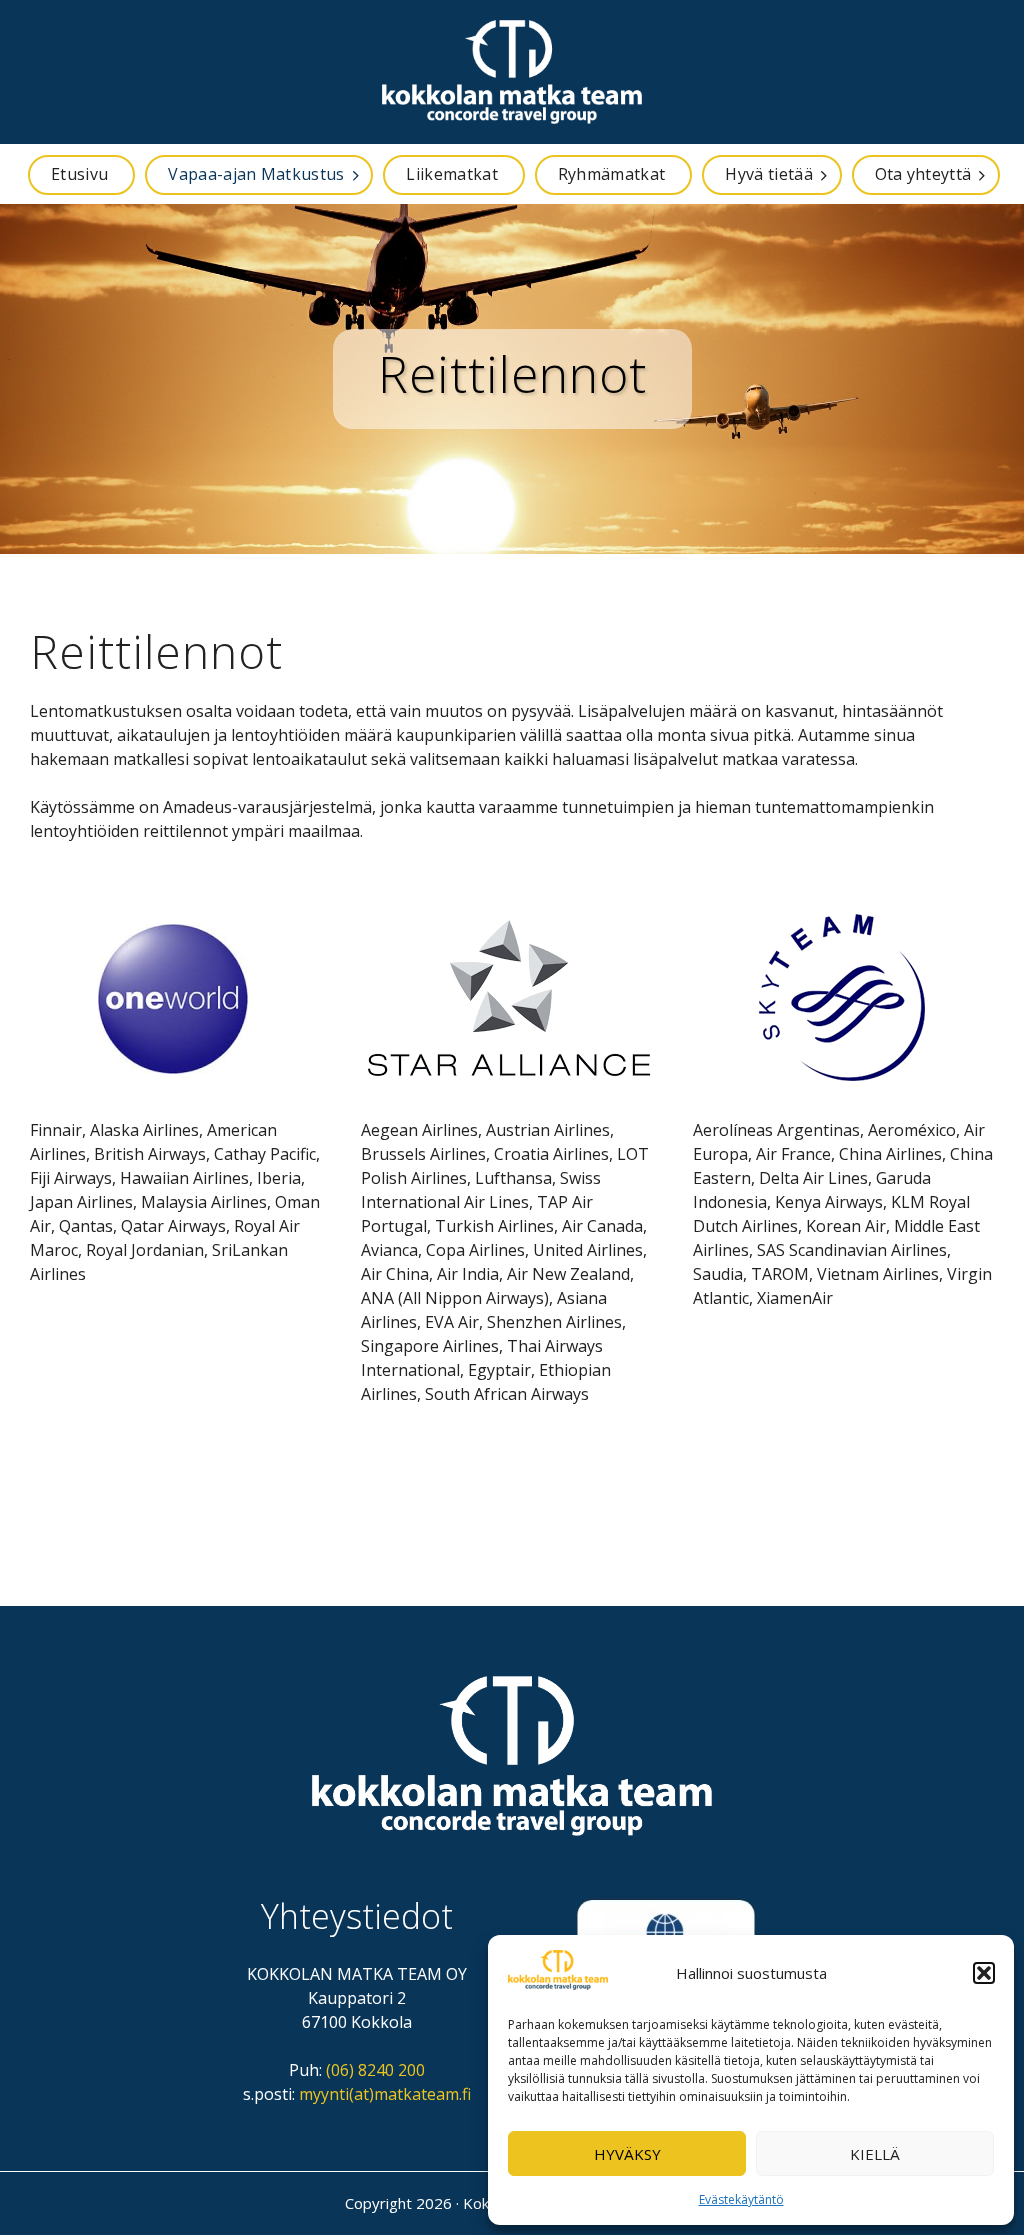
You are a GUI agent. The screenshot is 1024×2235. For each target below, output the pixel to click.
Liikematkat (452, 174)
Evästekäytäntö (741, 2199)
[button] (984, 1973)
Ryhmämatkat (612, 174)
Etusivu (79, 174)
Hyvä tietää (769, 174)
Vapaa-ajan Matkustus (256, 174)
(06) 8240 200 (375, 2070)
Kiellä (875, 2154)
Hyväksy (627, 2154)
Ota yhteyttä (923, 174)
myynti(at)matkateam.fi (385, 2094)
